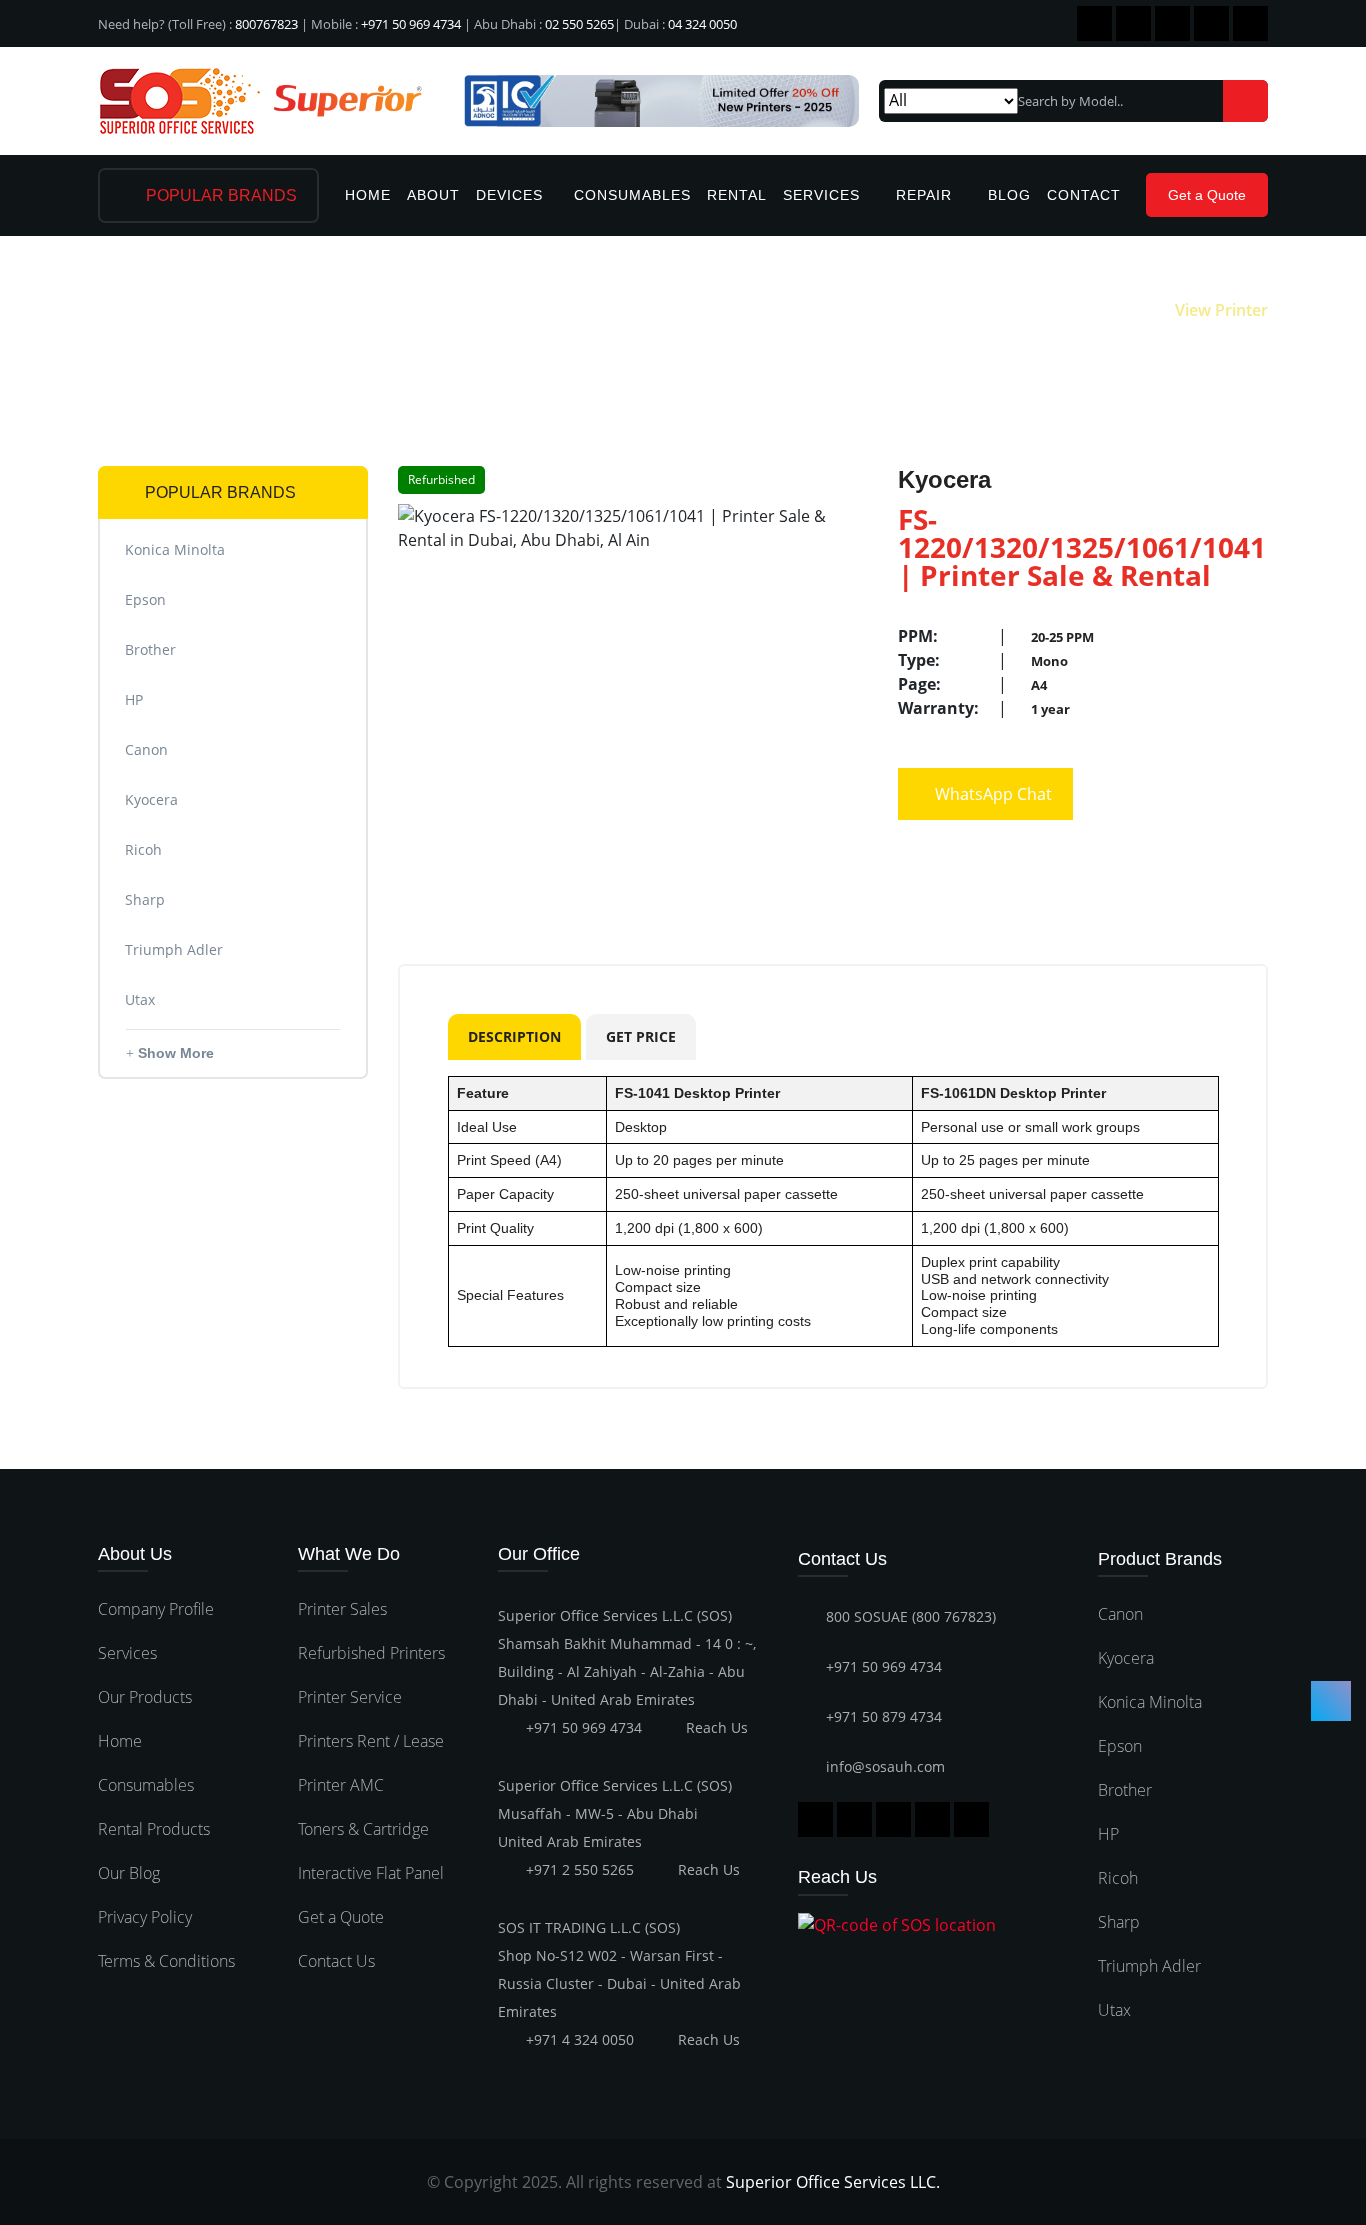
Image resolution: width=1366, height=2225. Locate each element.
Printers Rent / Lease (371, 1741)
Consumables (632, 195)
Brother (1125, 1790)
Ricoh (1118, 1878)
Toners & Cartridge (363, 1829)
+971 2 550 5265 (580, 1869)
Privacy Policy (145, 1917)
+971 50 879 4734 (884, 1716)
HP (1108, 1834)
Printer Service (350, 1697)
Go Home (1109, 310)
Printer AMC (341, 1785)
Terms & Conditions (166, 1961)
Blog (1009, 195)
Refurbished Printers (371, 1653)
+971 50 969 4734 (411, 24)
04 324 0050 (702, 24)
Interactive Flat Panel (371, 1873)
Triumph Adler (1149, 1966)
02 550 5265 (579, 24)
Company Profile (156, 1609)
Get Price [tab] (641, 1036)
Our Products (145, 1697)
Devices (509, 195)
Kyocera (1126, 1658)
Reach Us (717, 1727)
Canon (1120, 1614)
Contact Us (336, 1961)
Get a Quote (1207, 195)
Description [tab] (514, 1036)
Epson (1120, 1746)
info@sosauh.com (885, 1766)
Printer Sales (342, 1609)
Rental (737, 195)
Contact (1084, 195)
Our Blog (129, 1873)
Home (368, 195)
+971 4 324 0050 (580, 2039)
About (433, 195)
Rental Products (154, 1829)
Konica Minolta (1150, 1702)
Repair (926, 195)
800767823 (266, 24)
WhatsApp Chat (991, 794)
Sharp (1119, 1922)
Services (824, 195)
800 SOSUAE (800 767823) (911, 1616)
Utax (1114, 2010)
